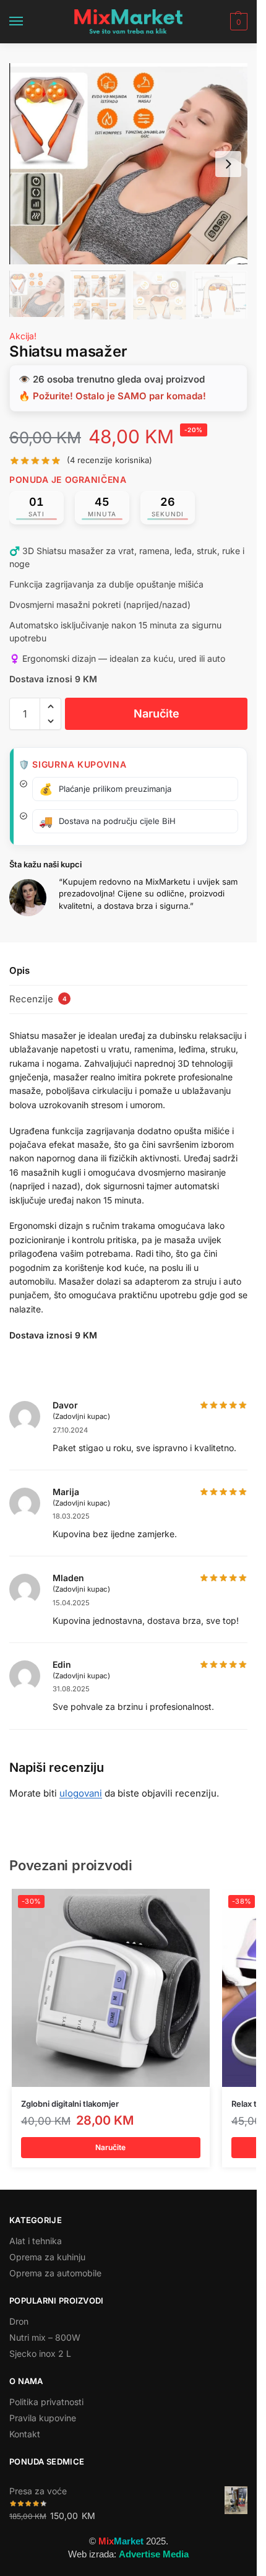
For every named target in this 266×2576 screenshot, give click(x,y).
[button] (237, 22)
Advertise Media (154, 2554)
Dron (19, 2321)
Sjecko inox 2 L (40, 2353)
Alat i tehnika (36, 2241)
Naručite (157, 713)
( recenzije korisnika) (109, 460)
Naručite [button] (110, 2147)
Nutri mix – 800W (45, 2337)
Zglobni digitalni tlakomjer (70, 2104)
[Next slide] (228, 164)
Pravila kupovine (43, 2418)
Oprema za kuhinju (47, 2257)
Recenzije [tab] (38, 999)
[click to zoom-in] (128, 164)
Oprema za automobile (55, 2273)
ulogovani (81, 1793)
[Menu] (28, 22)
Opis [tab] (19, 970)
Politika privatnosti (46, 2402)
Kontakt (25, 2434)
